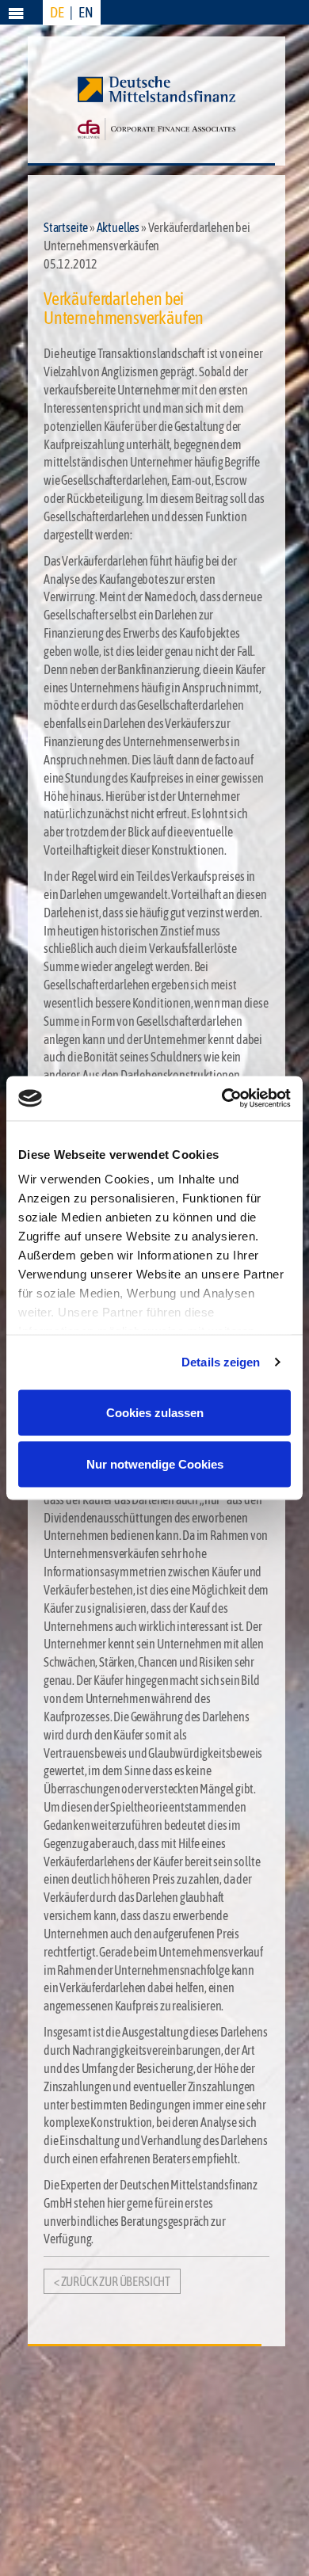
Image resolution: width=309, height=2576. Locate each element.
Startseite (66, 227)
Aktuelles (118, 227)
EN (86, 12)
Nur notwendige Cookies (155, 1464)
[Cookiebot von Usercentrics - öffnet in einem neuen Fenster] (222, 1099)
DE (57, 12)
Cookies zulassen (155, 1412)
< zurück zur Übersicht (112, 2281)
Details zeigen (221, 1362)
